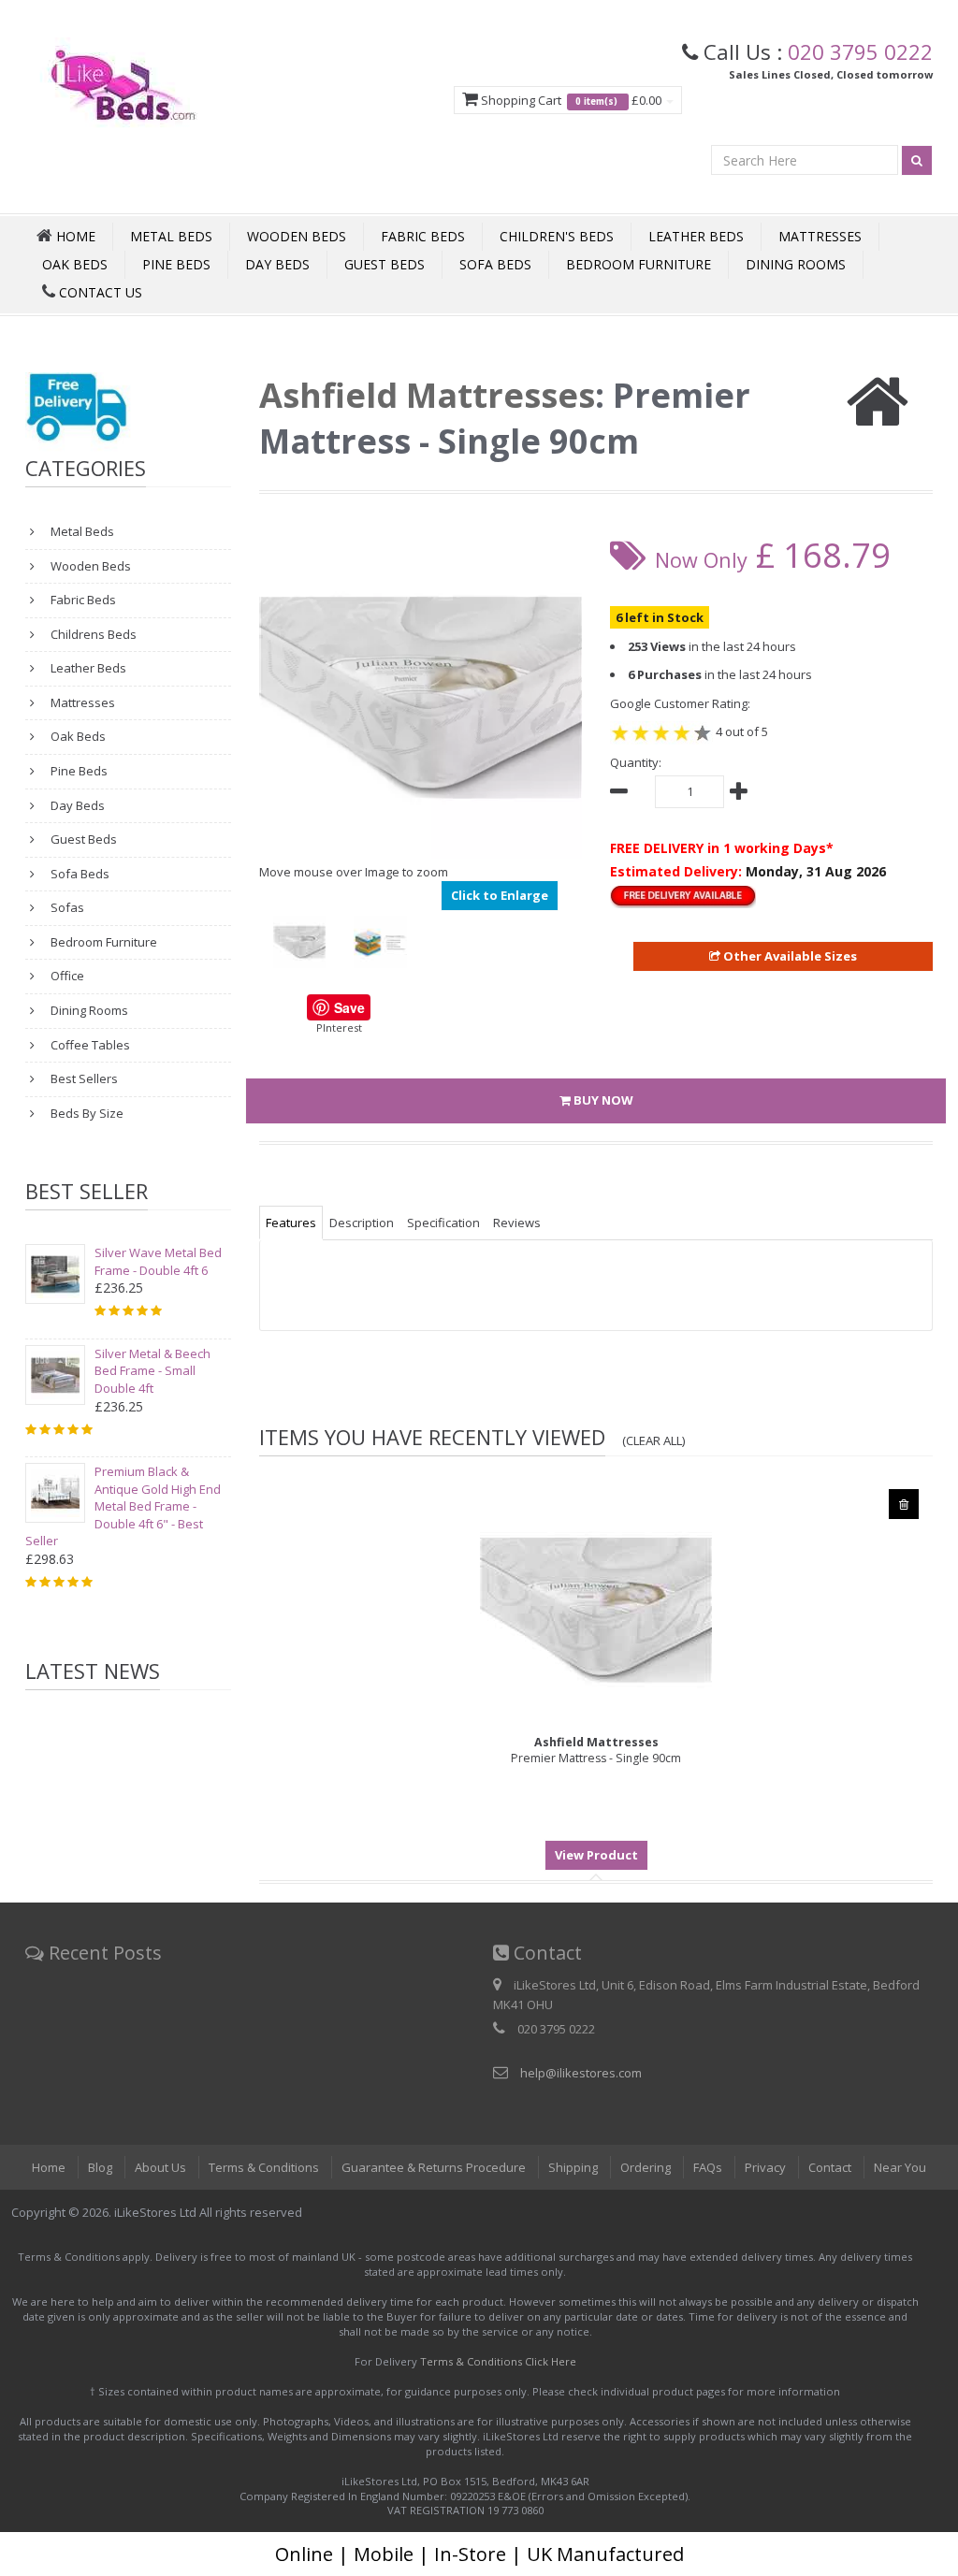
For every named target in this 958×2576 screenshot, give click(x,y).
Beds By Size (86, 1113)
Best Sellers (83, 1078)
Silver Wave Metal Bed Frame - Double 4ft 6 (158, 1261)
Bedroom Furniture (639, 264)
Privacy (765, 2167)
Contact (830, 2167)
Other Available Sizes (789, 956)
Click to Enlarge (500, 895)
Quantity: (636, 762)
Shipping (573, 2167)
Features (291, 1223)
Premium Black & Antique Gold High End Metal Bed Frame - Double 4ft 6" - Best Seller (123, 1506)
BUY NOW (602, 1100)
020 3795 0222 (860, 51)
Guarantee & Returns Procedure (434, 2167)
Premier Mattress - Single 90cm (596, 1750)
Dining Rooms (796, 264)
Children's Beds (557, 236)
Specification (443, 1223)
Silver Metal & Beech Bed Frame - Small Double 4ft (152, 1371)
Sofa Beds (495, 264)
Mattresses (820, 236)
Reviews (517, 1223)
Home (49, 2167)
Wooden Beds (297, 236)
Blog (100, 2167)
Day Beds (277, 264)
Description (362, 1223)
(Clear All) (654, 1440)
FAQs (708, 2167)
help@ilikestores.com (581, 2073)
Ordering (646, 2167)
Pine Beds (176, 264)
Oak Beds (75, 264)
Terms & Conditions (264, 2167)
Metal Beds (171, 236)
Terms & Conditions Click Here (498, 2361)
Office (66, 976)
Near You (900, 2167)
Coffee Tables (89, 1045)
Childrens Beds (92, 634)
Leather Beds (696, 236)
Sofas (66, 907)
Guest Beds (385, 264)
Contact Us (99, 292)
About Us (160, 2167)
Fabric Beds (423, 236)
